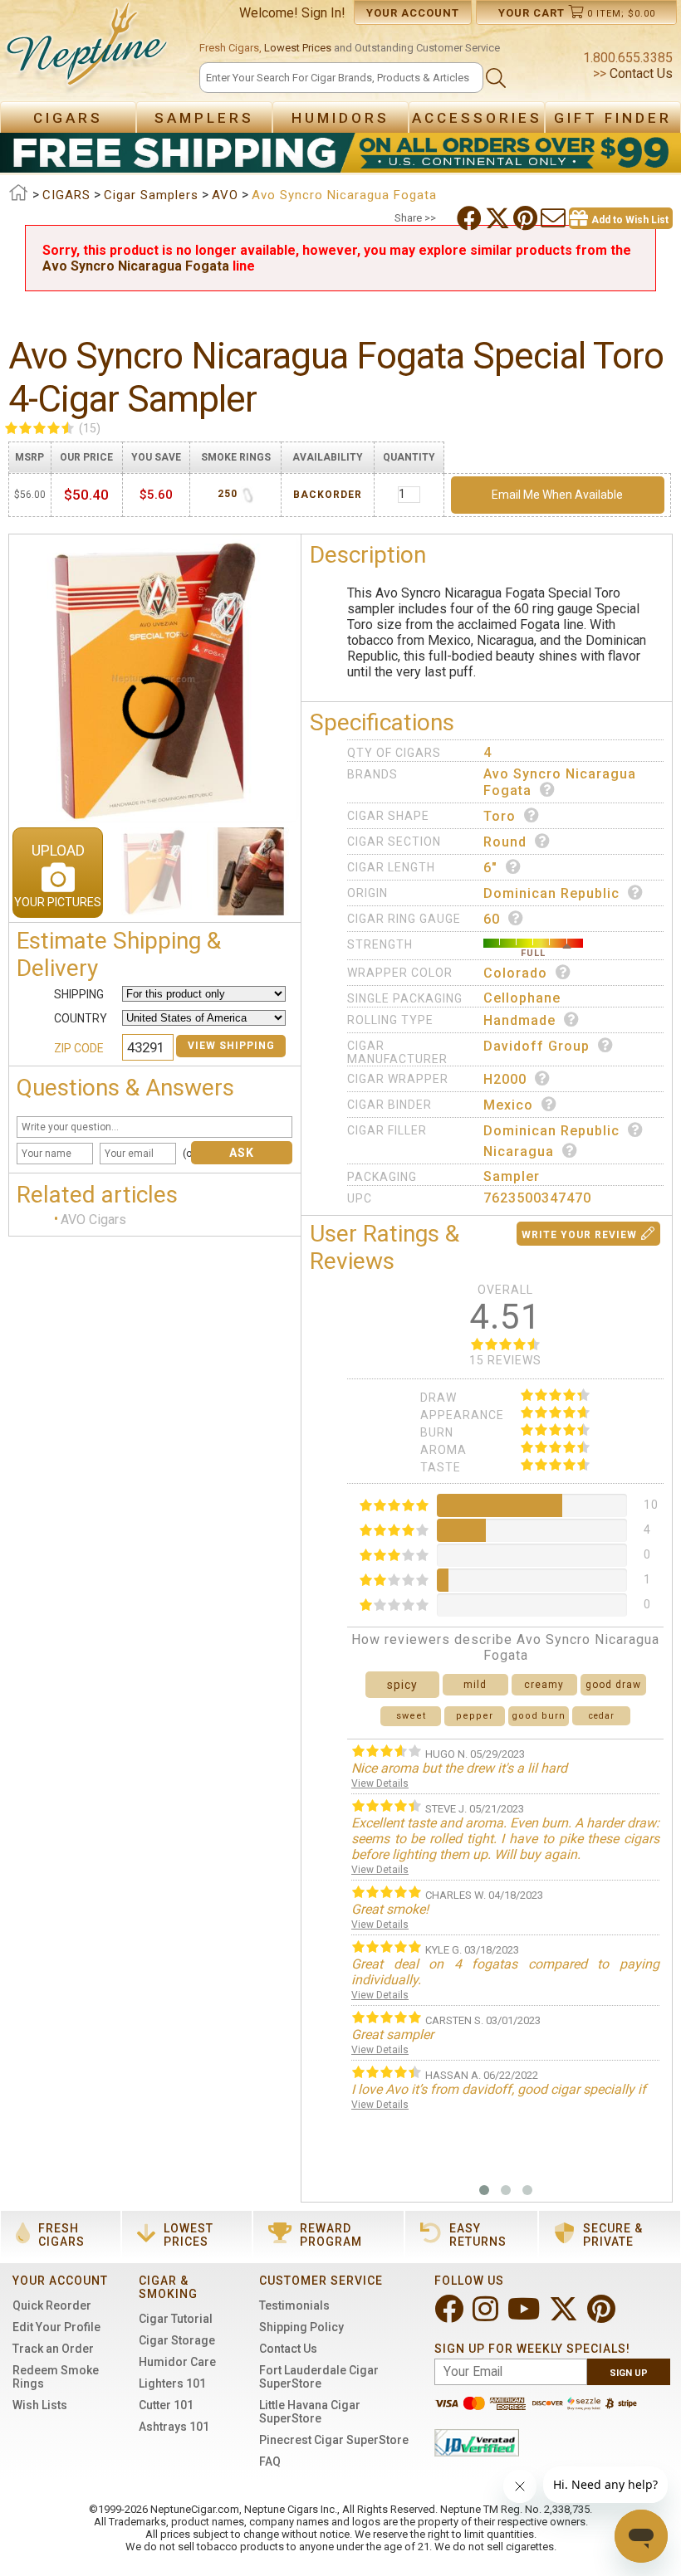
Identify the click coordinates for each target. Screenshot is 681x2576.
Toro (500, 816)
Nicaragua (519, 1151)
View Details (380, 1783)
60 (492, 919)
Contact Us (639, 73)
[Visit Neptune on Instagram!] (487, 2316)
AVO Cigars (93, 1220)
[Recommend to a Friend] (555, 218)
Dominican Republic (551, 893)
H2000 (505, 1079)
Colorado (515, 973)
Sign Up (629, 2373)
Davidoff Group (536, 1046)
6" (490, 868)
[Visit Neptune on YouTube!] (525, 2316)
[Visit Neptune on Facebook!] (451, 2316)
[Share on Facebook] (471, 218)
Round (505, 842)
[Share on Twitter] (499, 218)
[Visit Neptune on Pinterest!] (603, 2316)
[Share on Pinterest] (527, 218)
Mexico (508, 1105)
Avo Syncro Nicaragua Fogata (136, 266)
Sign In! (323, 13)
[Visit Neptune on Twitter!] (565, 2316)
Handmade (519, 1020)
